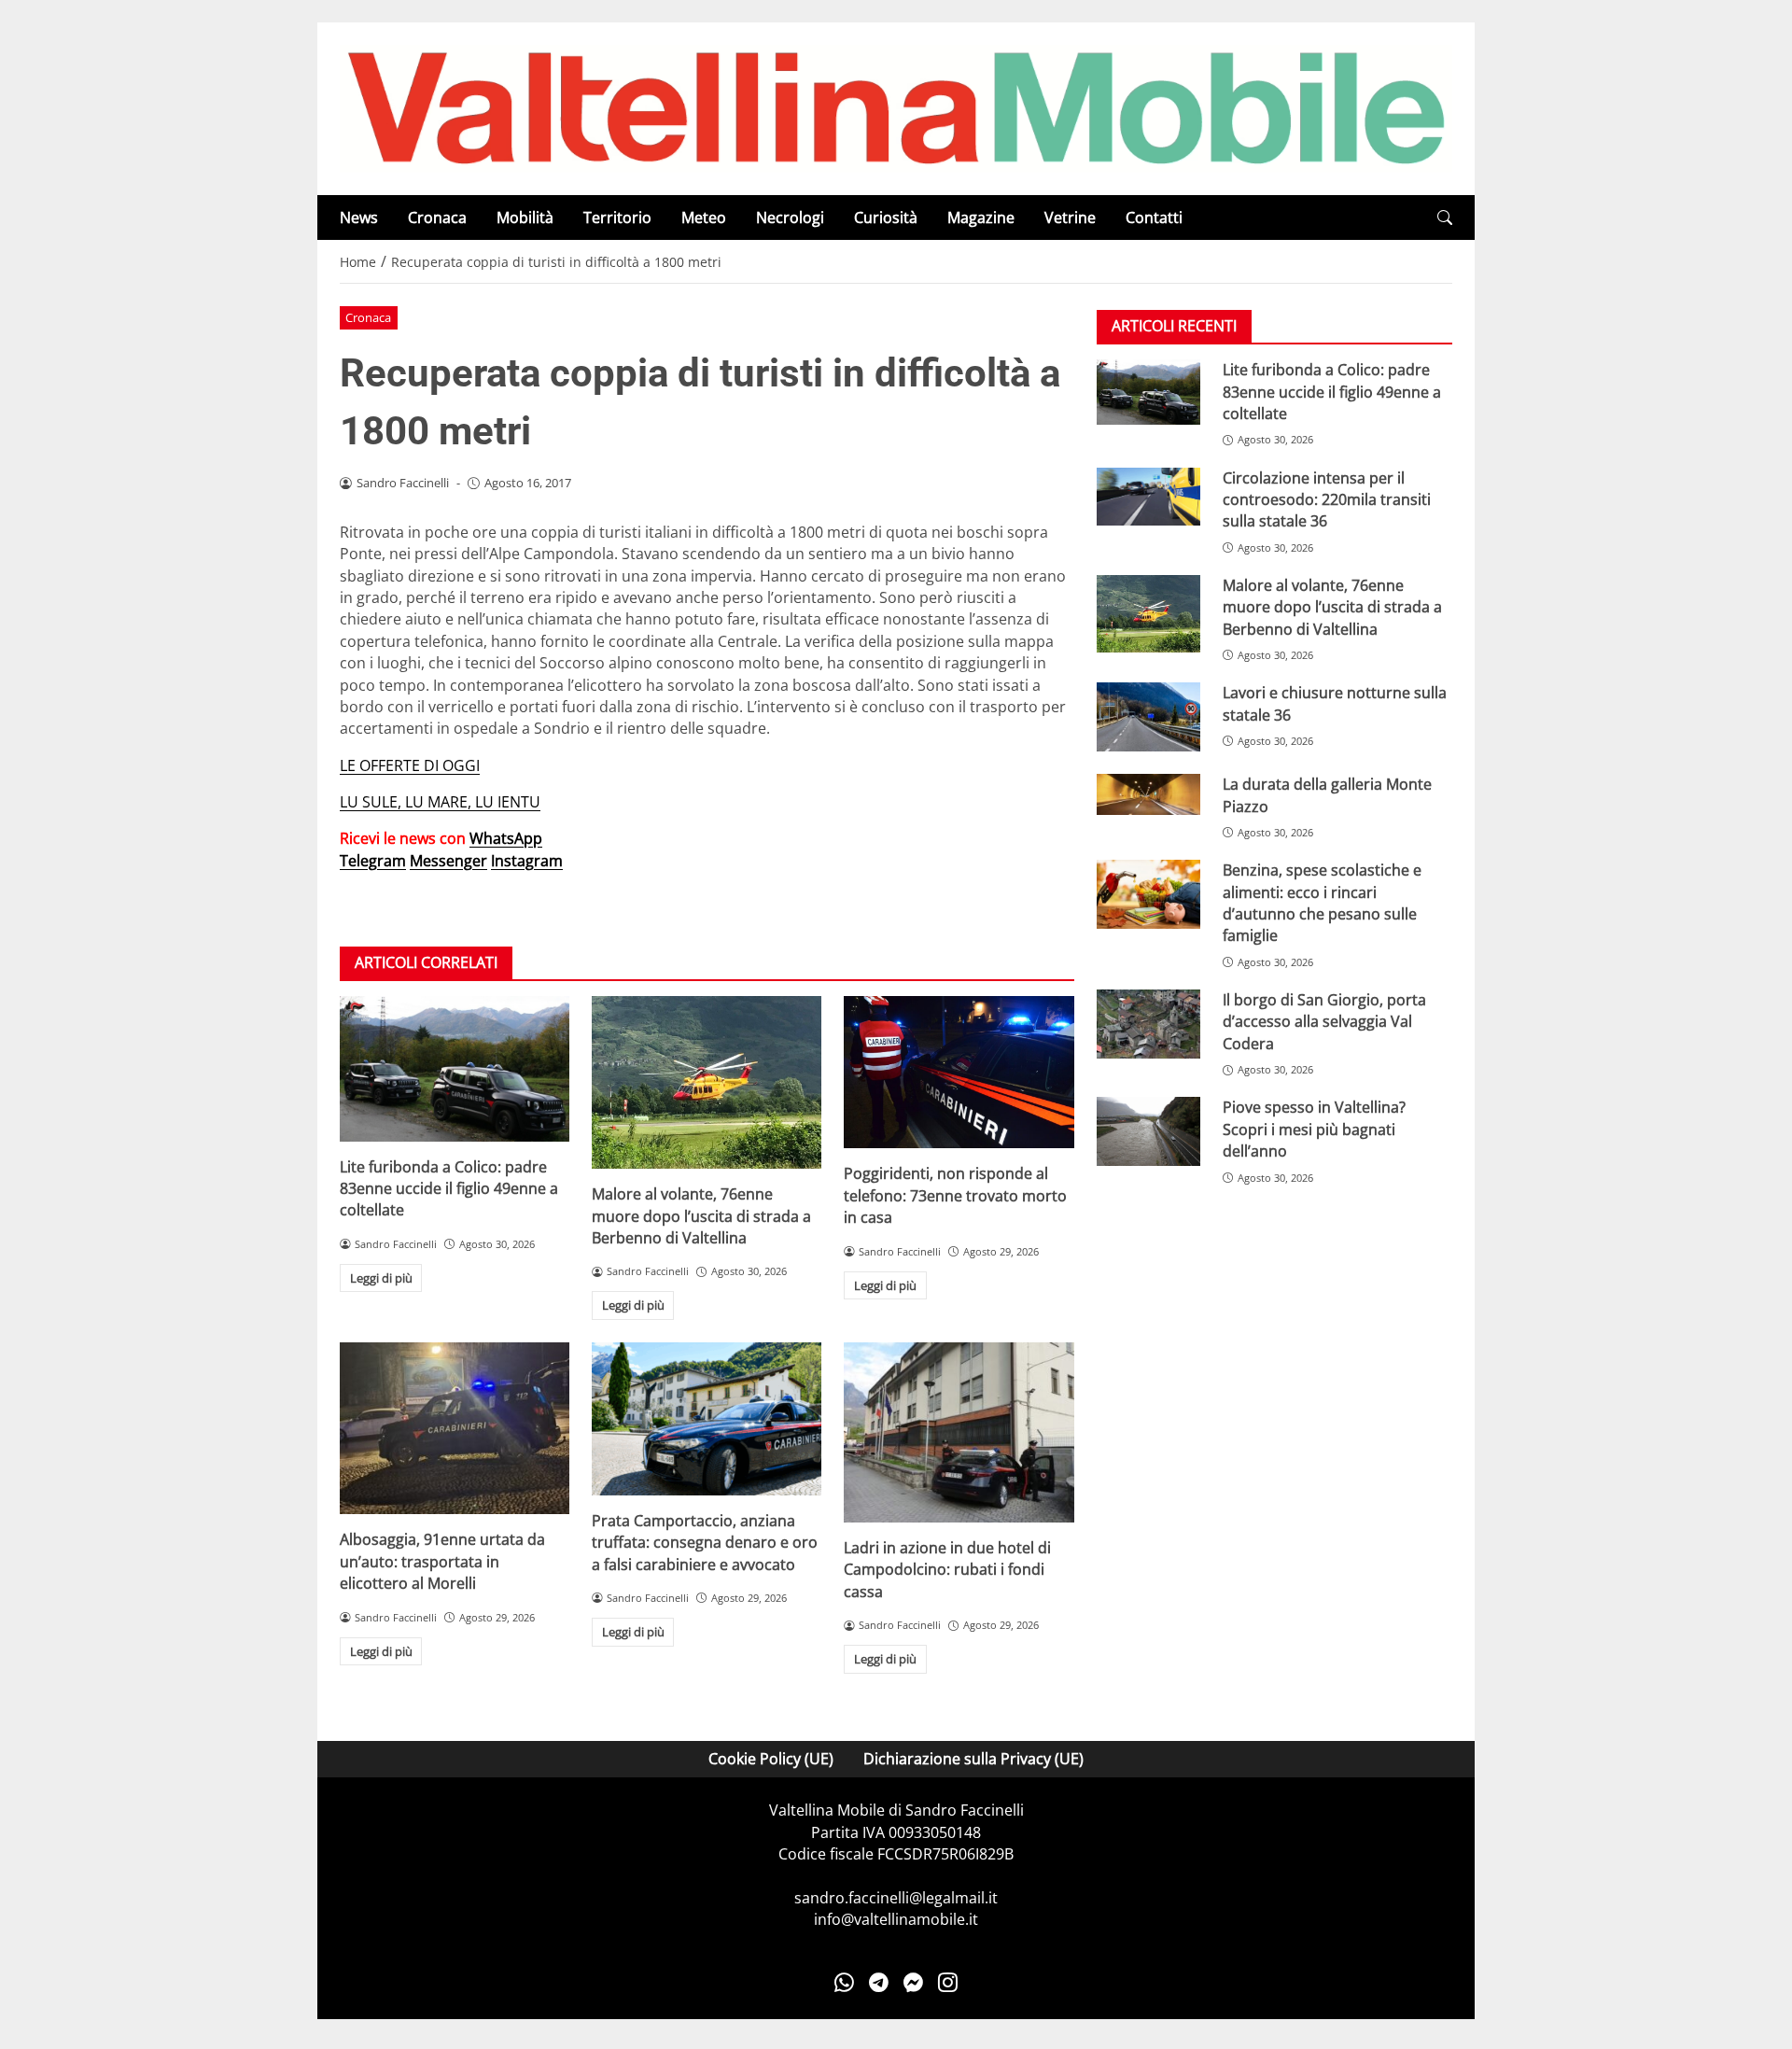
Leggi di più (381, 1278)
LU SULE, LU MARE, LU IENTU (440, 802)
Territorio (617, 218)
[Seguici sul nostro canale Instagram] (948, 1982)
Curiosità (886, 218)
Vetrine (1070, 218)
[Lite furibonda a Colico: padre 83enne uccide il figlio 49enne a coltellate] (455, 1068)
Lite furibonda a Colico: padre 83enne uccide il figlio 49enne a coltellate (449, 1189)
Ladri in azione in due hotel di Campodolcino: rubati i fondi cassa (947, 1570)
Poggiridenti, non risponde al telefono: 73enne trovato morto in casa (955, 1195)
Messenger (448, 861)
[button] (1445, 218)
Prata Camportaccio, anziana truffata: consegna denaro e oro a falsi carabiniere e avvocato (705, 1543)
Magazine (981, 218)
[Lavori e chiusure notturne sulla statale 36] (1148, 717)
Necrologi (790, 218)
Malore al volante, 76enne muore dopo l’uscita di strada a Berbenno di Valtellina (701, 1216)
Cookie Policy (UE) (771, 1759)
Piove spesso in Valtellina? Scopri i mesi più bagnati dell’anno (1314, 1130)
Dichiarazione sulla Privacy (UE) (973, 1759)
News (359, 218)
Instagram (527, 861)
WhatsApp (506, 838)
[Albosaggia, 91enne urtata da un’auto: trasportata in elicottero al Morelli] (455, 1429)
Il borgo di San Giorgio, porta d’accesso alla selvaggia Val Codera (1324, 1022)
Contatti (1154, 218)
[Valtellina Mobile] (896, 107)
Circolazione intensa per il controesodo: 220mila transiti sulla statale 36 (1327, 500)
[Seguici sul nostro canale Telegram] (879, 1982)
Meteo (704, 218)
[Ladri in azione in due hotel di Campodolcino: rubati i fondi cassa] (959, 1432)
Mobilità (525, 218)
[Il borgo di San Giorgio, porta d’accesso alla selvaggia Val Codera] (1148, 1024)
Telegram (373, 861)
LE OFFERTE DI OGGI (410, 765)
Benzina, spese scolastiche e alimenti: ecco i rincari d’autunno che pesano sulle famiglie (1322, 903)
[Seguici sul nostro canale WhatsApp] (844, 1982)
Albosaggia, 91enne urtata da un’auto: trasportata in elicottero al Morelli (442, 1561)
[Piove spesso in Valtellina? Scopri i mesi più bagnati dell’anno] (1148, 1132)
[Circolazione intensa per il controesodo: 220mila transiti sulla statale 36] (1148, 497)
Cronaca (437, 218)
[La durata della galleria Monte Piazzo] (1148, 794)
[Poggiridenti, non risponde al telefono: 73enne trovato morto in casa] (959, 1072)
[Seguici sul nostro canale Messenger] (913, 1982)
